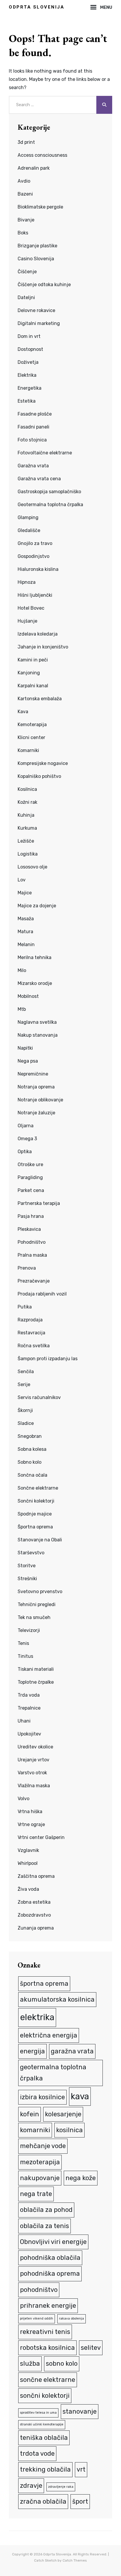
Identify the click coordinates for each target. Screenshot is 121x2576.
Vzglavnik (28, 1850)
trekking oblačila (45, 2469)
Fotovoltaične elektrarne (45, 453)
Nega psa (28, 1061)
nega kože (81, 2178)
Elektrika (27, 375)
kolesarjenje (63, 2114)
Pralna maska (32, 1255)
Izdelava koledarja (38, 634)
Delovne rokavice (36, 310)
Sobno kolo (30, 1462)
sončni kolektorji (45, 2396)
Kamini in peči (33, 660)
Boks (23, 233)
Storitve (27, 1566)
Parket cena (31, 1190)
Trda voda (29, 1695)
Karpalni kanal (33, 686)
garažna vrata (72, 2051)
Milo (22, 970)
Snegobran (30, 1436)
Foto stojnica (32, 440)
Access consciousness (42, 155)
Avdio (24, 181)
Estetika (27, 401)
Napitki (25, 1048)
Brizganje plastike (37, 246)
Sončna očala (32, 1475)
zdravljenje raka (61, 2487)
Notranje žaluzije (36, 1113)
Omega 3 (27, 1139)
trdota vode (37, 2454)
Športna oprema (35, 1527)
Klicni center (31, 737)
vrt (81, 2469)
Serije (24, 1384)
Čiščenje (27, 272)
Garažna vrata (33, 466)
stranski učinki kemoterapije (42, 2424)
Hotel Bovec (31, 608)
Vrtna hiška (30, 1811)
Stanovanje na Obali (40, 1540)
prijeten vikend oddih (37, 2319)
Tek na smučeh (34, 1617)
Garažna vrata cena (39, 479)
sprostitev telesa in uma (38, 2413)
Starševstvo (31, 1553)
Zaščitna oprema (36, 1876)
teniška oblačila (44, 2438)
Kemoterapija (32, 725)
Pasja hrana (31, 1216)
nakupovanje (40, 2178)
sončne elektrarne (48, 2380)
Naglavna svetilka (37, 1022)
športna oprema (44, 1984)
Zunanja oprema (36, 1928)
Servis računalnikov (39, 1397)
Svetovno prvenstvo (40, 1592)
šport (80, 2501)
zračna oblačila (43, 2501)
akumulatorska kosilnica (57, 1999)
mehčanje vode (43, 2146)
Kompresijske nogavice (43, 763)
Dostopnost (30, 349)
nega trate (36, 2194)
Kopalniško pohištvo (39, 776)
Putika (25, 1307)
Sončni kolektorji (36, 1501)
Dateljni (26, 297)
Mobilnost (28, 996)
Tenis (23, 1643)
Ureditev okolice (35, 1747)
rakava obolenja (72, 2319)
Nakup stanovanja (38, 1035)
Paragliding (30, 1177)
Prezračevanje (34, 1281)
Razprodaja (30, 1320)
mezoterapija (40, 2162)
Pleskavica (29, 1229)
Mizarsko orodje (35, 983)
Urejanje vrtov (33, 1760)
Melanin (26, 944)
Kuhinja (26, 815)
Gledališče (29, 530)
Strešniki (27, 1579)
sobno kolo (62, 2364)
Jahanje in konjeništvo (43, 647)
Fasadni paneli (33, 427)
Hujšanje (27, 621)
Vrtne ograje (31, 1824)
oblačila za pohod (46, 2210)
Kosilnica (27, 789)
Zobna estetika (34, 1902)
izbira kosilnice (42, 2097)
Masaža (26, 919)
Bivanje (26, 220)
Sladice (26, 1423)
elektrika (37, 2017)
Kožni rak (27, 802)
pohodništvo (39, 2290)
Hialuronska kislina (38, 569)
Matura (25, 932)
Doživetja (28, 362)
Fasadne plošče (35, 414)
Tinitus (25, 1656)
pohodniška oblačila (50, 2258)
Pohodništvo (32, 1242)
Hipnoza (27, 582)
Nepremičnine (33, 1074)
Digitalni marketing (39, 323)
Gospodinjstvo (33, 556)
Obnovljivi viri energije (53, 2242)
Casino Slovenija (36, 259)
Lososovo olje (32, 867)
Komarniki (28, 750)
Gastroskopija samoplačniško (49, 492)
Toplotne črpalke (36, 1682)
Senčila (26, 1372)
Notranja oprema (36, 1087)
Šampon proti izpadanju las (48, 1359)
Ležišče (26, 841)
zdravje (31, 2486)
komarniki (35, 2130)
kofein (30, 2114)
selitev (91, 2348)
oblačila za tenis (44, 2226)
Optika (25, 1152)
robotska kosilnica (47, 2348)
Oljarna (26, 1126)
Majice (25, 893)
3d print (26, 142)
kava (80, 2096)
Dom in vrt (29, 336)
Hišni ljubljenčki (35, 595)
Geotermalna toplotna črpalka (50, 505)
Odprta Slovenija (37, 7)
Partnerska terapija (39, 1203)
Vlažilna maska (34, 1786)
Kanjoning (29, 673)
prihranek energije (48, 2306)
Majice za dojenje (37, 906)
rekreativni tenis (45, 2332)
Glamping (28, 517)
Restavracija (31, 1333)
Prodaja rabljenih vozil (42, 1294)
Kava (23, 712)
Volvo (23, 1799)
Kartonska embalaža (40, 699)
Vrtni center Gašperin (41, 1837)
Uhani (24, 1721)
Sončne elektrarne (38, 1488)
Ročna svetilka (34, 1346)
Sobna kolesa (32, 1449)
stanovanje (80, 2411)
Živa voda (28, 1889)
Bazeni (25, 194)
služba (30, 2364)
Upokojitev (29, 1734)
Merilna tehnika (35, 957)
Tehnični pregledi (37, 1604)
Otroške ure (30, 1164)
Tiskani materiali (36, 1669)
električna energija (49, 2035)
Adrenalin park (34, 168)
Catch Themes (75, 2560)
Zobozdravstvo (34, 1915)
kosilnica (69, 2130)
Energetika (30, 388)
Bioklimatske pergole (40, 207)
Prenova (27, 1268)
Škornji (25, 1410)
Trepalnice (29, 1708)
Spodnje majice (35, 1514)
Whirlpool (28, 1863)
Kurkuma (27, 828)
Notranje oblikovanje (40, 1100)
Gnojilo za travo (35, 543)
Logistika (28, 854)
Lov (22, 880)
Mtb (22, 1009)
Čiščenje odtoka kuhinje (44, 285)
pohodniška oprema (50, 2274)
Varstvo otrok (32, 1773)
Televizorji (29, 1630)
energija (32, 2051)
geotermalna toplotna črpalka (53, 2073)
